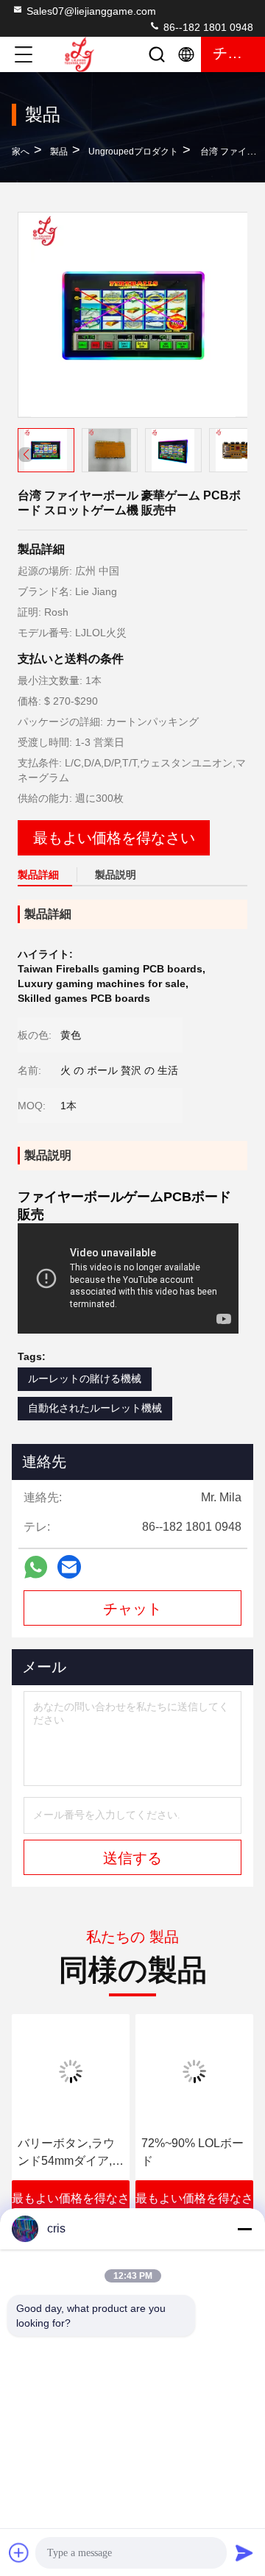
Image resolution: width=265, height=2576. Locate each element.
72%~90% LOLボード (192, 2152)
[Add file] (19, 2552)
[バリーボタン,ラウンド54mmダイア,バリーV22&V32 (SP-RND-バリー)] (71, 2071)
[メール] (69, 1567)
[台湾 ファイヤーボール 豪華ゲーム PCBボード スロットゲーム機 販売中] (133, 315)
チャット (132, 1609)
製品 (59, 152)
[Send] (244, 2552)
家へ (21, 152)
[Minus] (244, 2229)
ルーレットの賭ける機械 (85, 1378)
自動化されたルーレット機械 (95, 1408)
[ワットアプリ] (36, 1567)
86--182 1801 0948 (207, 27)
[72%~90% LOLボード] (194, 2071)
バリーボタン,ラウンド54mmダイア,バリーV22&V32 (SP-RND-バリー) (71, 2153)
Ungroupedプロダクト (133, 152)
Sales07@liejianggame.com (91, 11)
